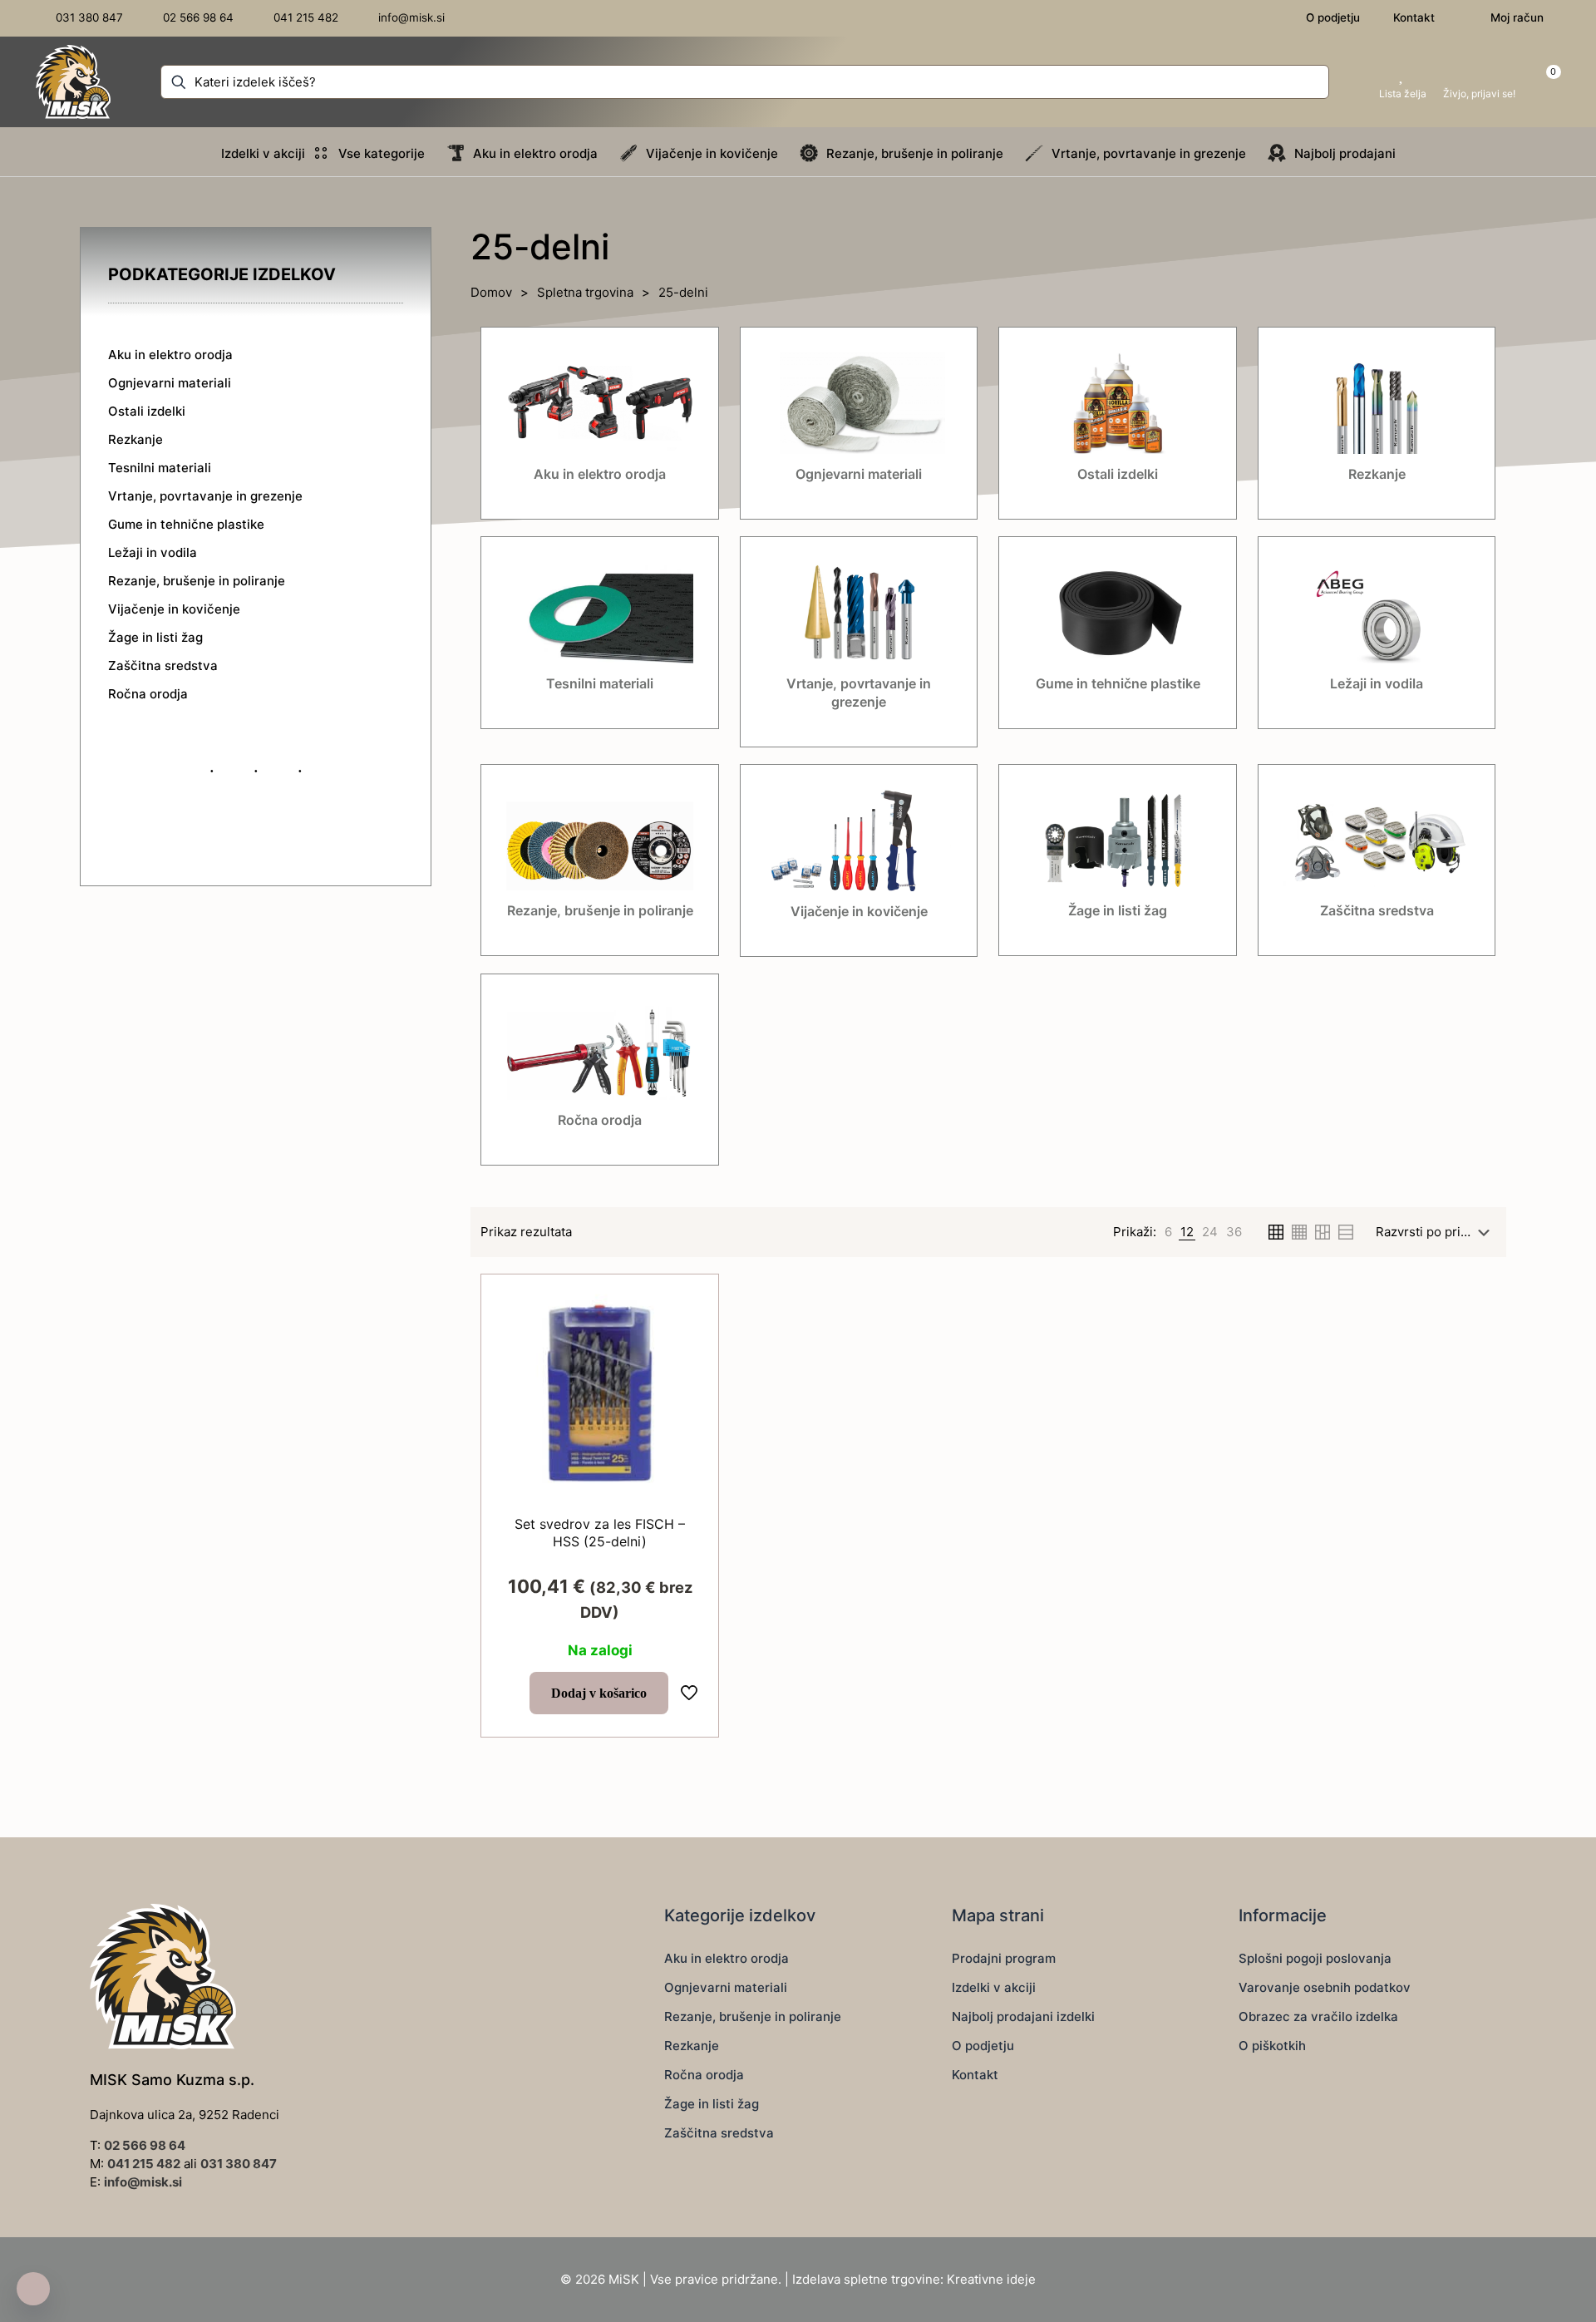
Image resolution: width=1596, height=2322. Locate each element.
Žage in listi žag (712, 2104)
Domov (491, 292)
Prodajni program (1004, 1958)
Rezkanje (692, 2046)
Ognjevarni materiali (726, 1987)
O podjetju (983, 2046)
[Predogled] (687, 1413)
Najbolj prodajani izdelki (1023, 2016)
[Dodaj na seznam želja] (687, 1378)
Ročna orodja (704, 2075)
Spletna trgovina (585, 292)
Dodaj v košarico (599, 1693)
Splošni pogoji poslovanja (1315, 1958)
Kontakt (975, 2075)
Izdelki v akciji (994, 1987)
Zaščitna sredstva (719, 2133)
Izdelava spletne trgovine (866, 2279)
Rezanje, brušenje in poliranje (753, 2016)
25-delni (683, 292)
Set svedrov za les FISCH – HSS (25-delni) (600, 1533)
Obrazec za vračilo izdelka (1318, 2016)
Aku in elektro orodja (727, 1958)
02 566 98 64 (145, 2145)
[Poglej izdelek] (687, 1342)
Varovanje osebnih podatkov (1325, 1987)
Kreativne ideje (991, 2279)
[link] (1168, 1232)
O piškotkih (1272, 2046)
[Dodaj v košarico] (687, 1306)
